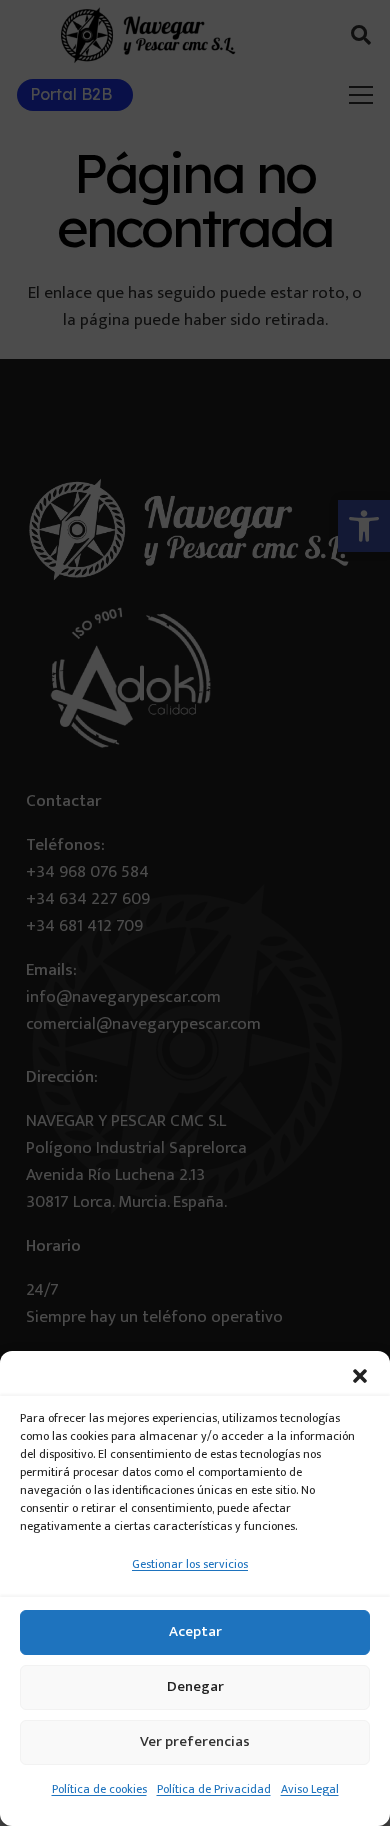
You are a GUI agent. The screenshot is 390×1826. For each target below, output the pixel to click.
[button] (360, 1376)
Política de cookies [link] (99, 1789)
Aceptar (195, 1631)
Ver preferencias (195, 1741)
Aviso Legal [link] (310, 1789)
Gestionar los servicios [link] (190, 1564)
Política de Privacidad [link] (214, 1789)
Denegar (195, 1686)
